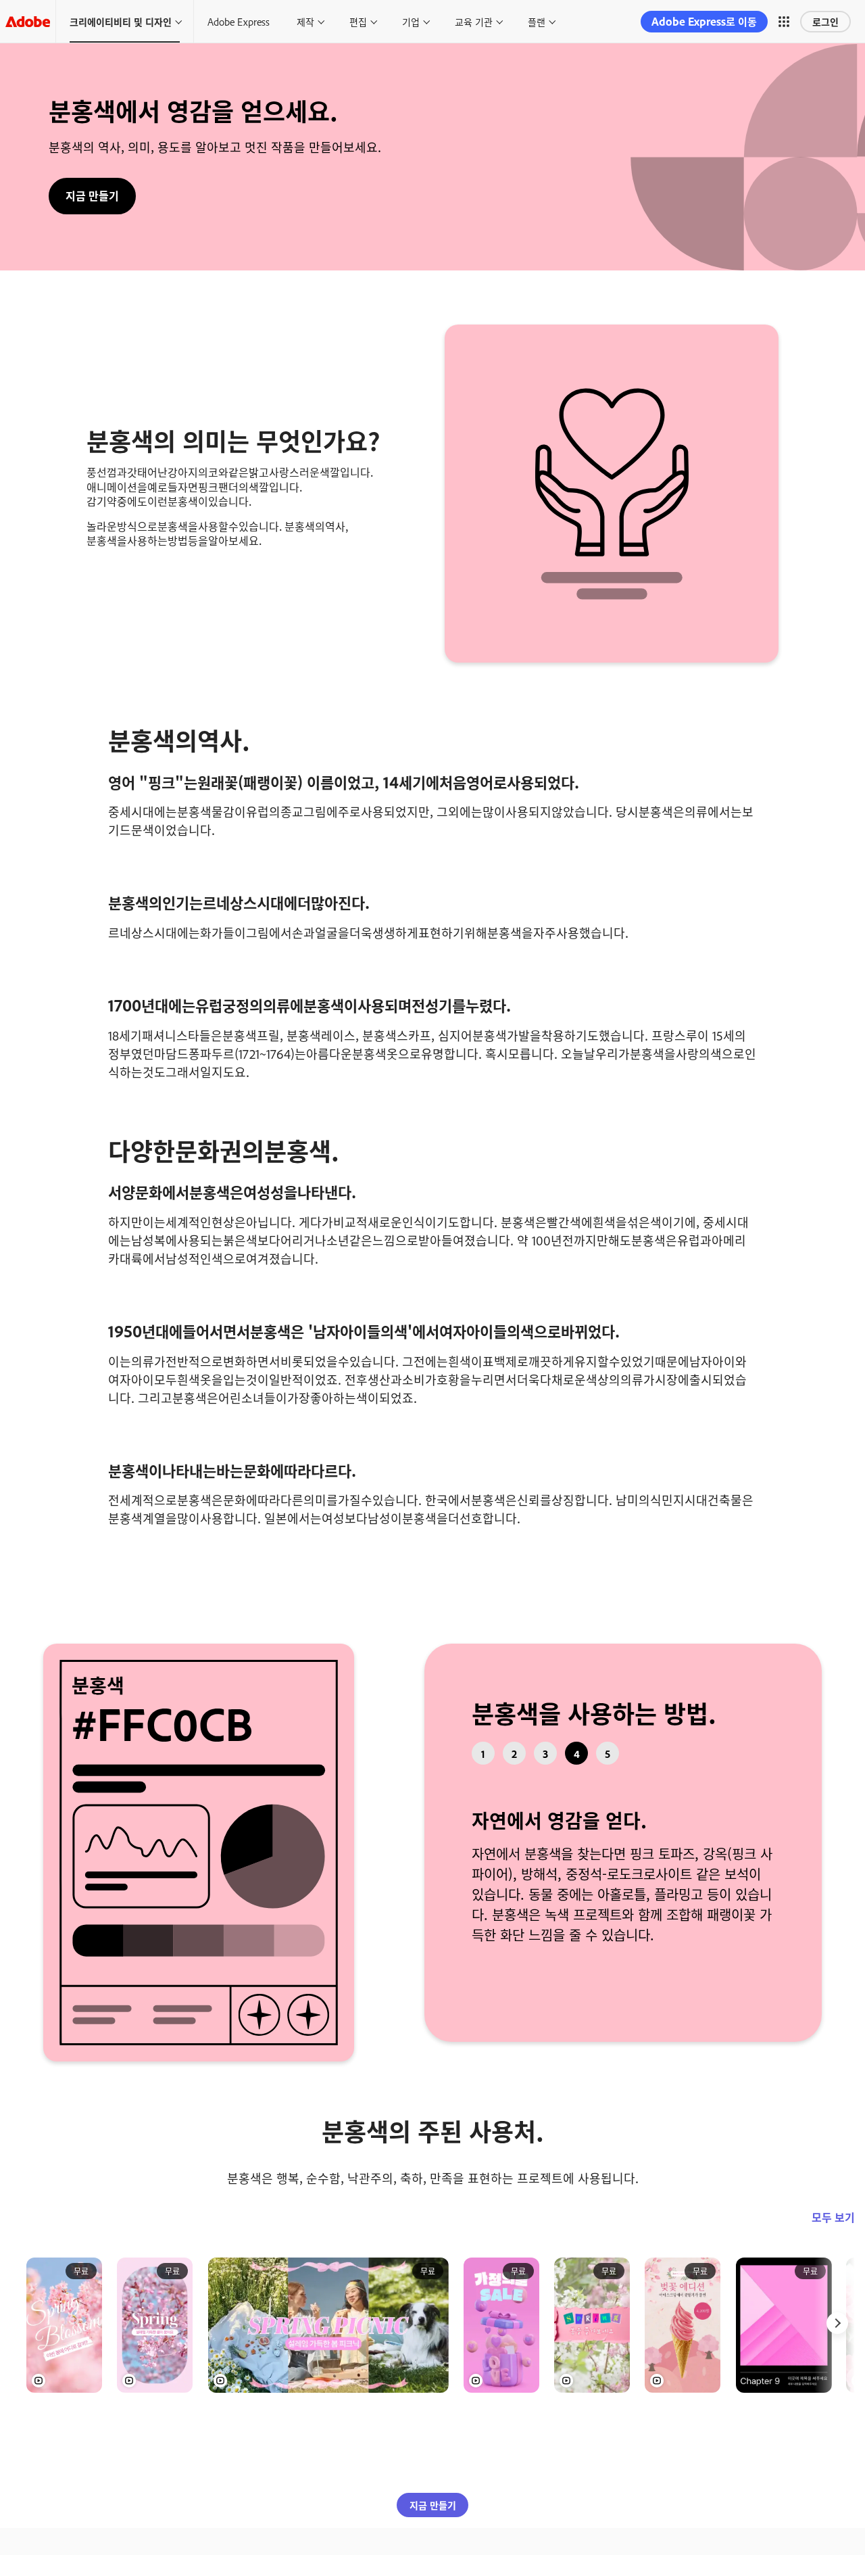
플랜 (537, 21)
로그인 (825, 21)
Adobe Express (239, 21)
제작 (305, 21)
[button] (784, 22)
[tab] (483, 1753)
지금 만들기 (92, 195)
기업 (411, 21)
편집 (358, 21)
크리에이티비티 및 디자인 (121, 21)
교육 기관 (474, 21)
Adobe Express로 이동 (704, 21)
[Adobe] (28, 21)
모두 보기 (833, 2263)
